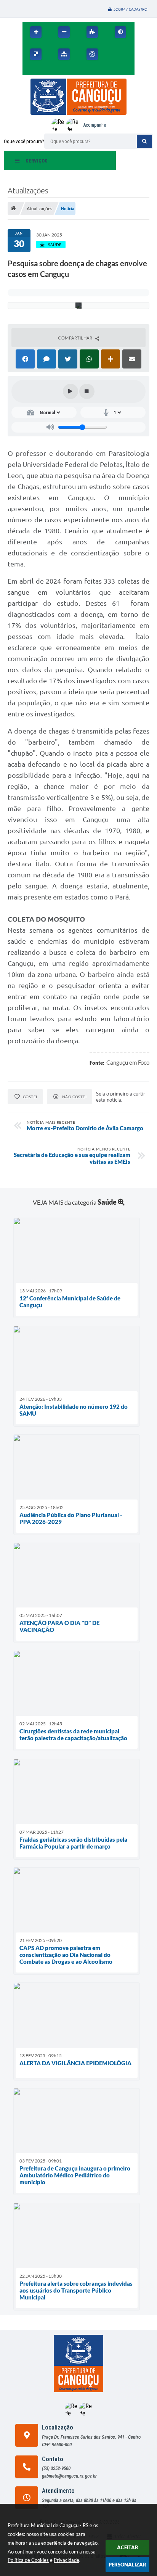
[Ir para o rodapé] (64, 71)
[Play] (70, 391)
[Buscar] (144, 141)
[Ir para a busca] (47, 71)
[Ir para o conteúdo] (115, 54)
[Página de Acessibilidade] (92, 54)
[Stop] (87, 391)
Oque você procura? (24, 141)
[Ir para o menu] (30, 71)
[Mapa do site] (64, 54)
